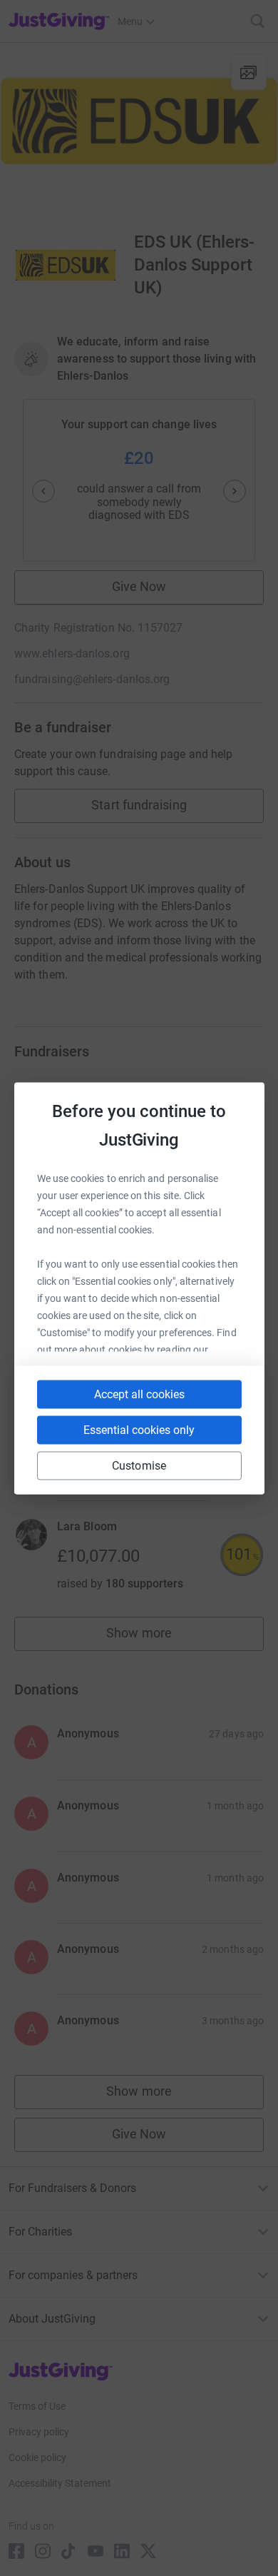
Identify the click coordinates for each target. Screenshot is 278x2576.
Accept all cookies (139, 1394)
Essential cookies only (139, 1429)
